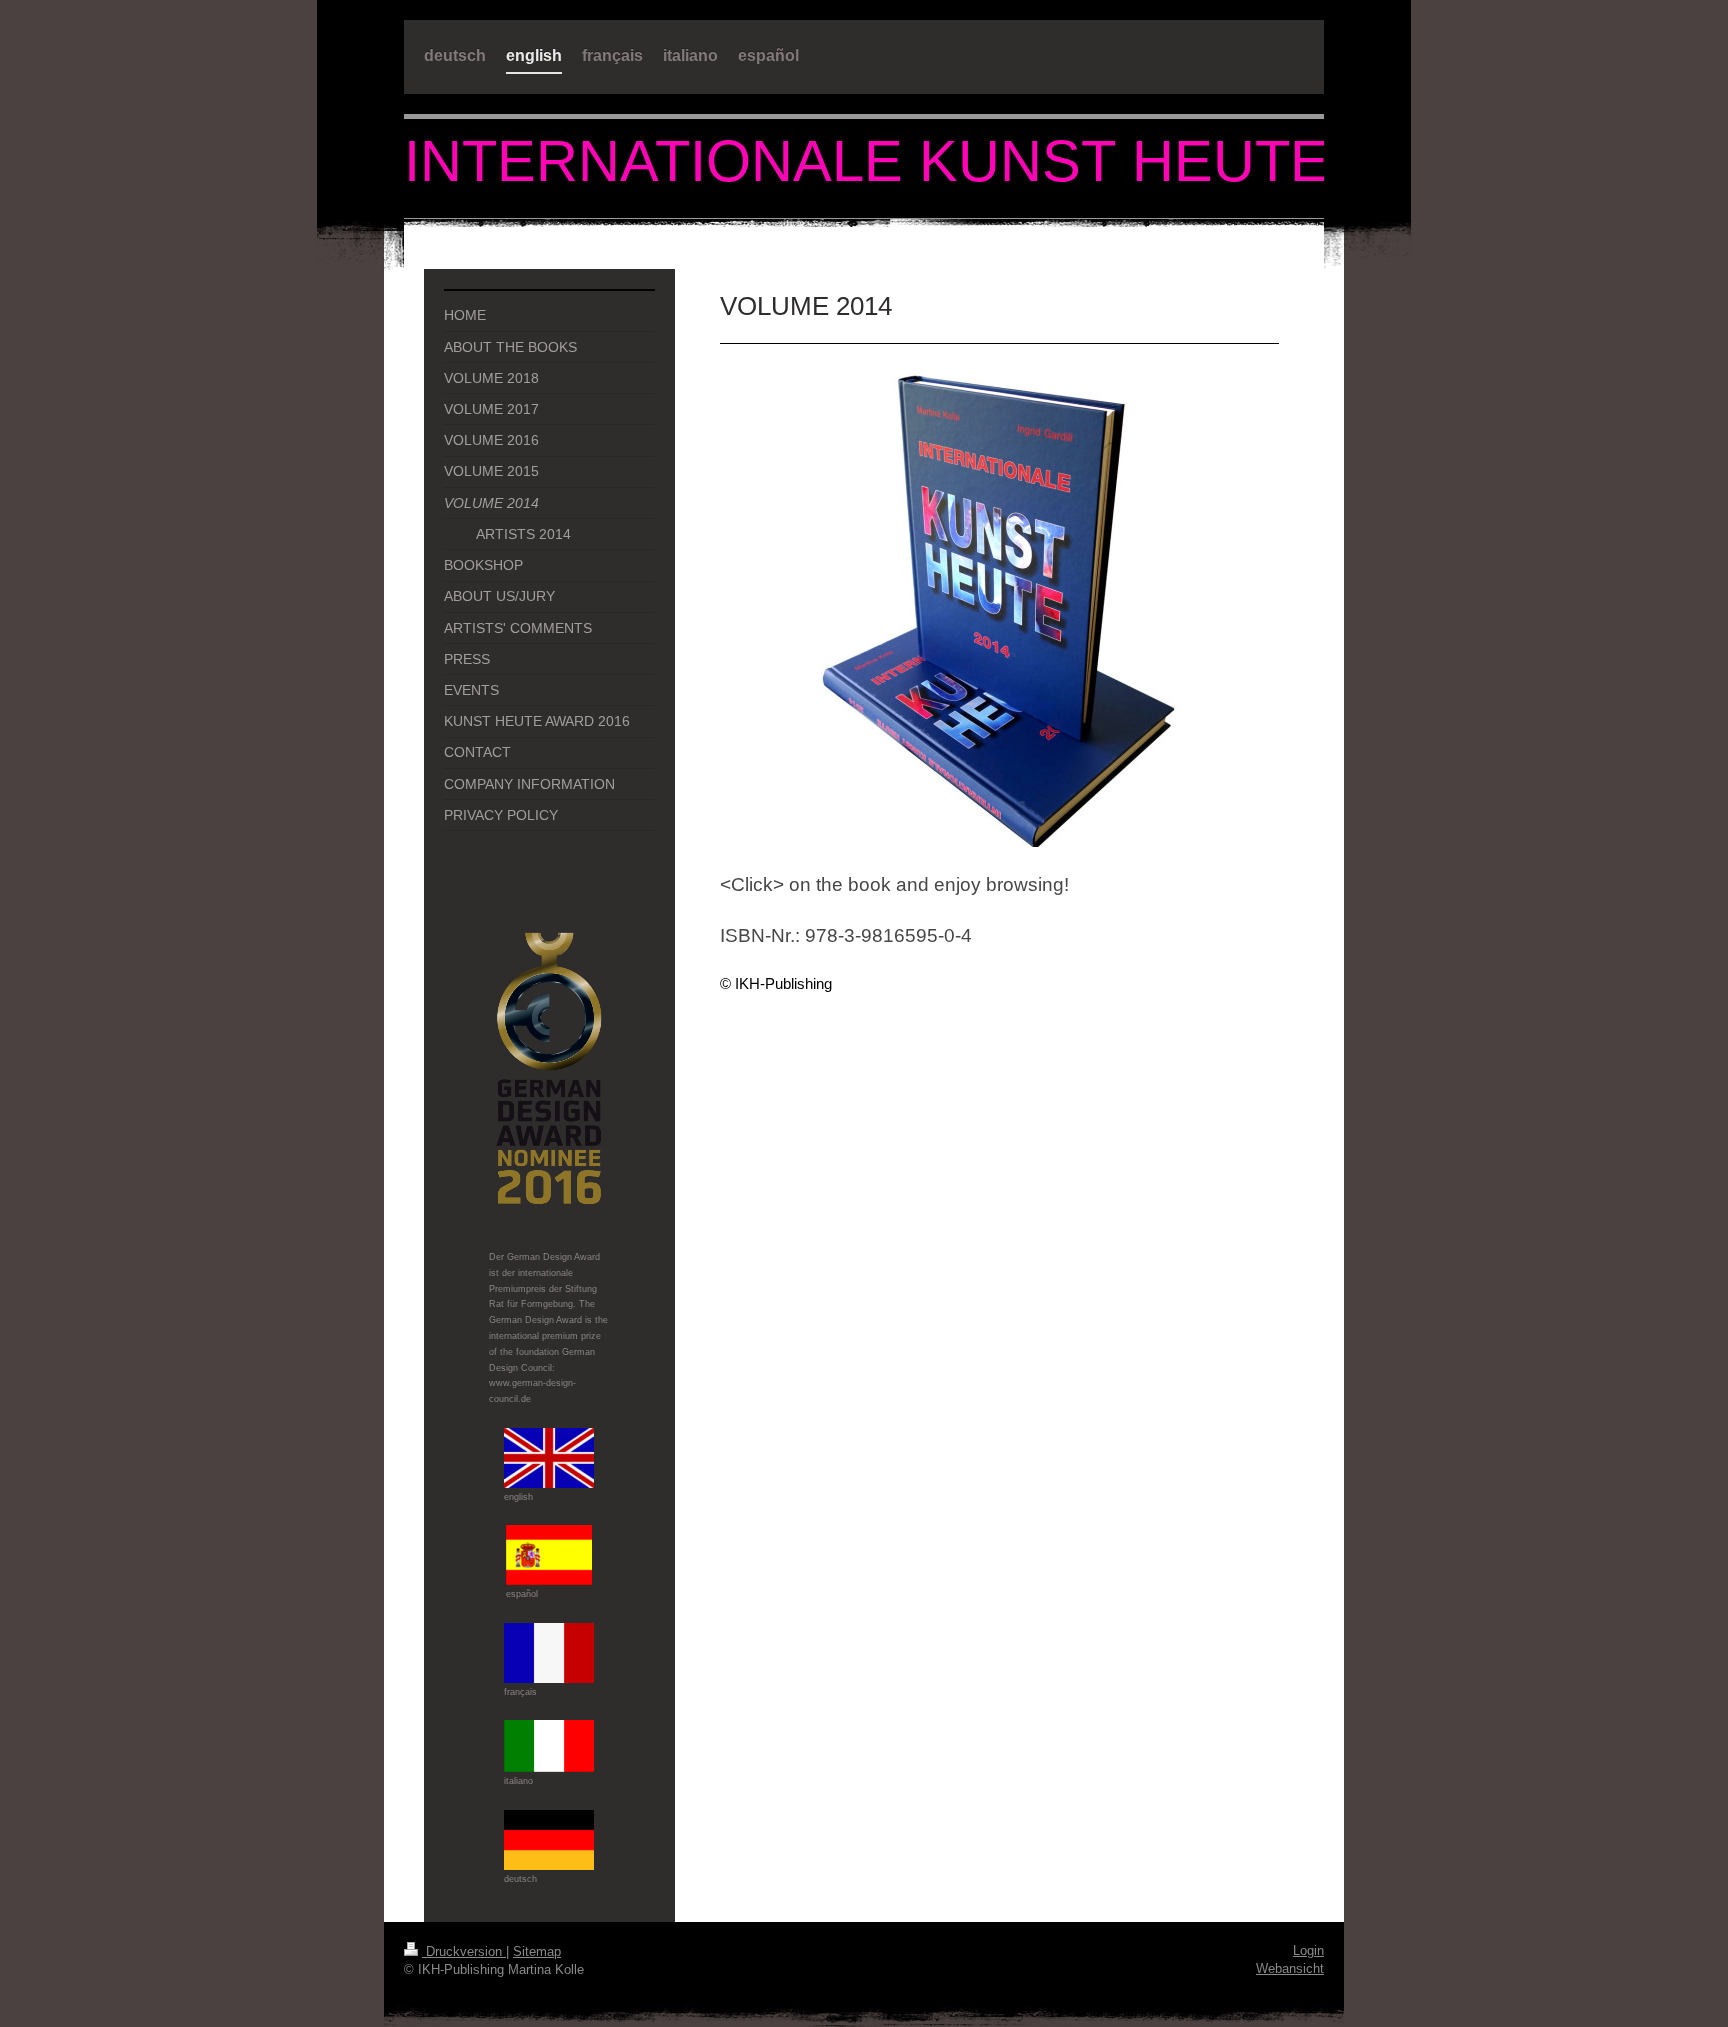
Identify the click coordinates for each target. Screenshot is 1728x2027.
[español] (549, 1555)
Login (1308, 1950)
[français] (549, 1653)
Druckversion (464, 1951)
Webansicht (1290, 1968)
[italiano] (549, 1746)
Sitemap (537, 1951)
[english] (549, 1458)
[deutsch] (549, 1840)
